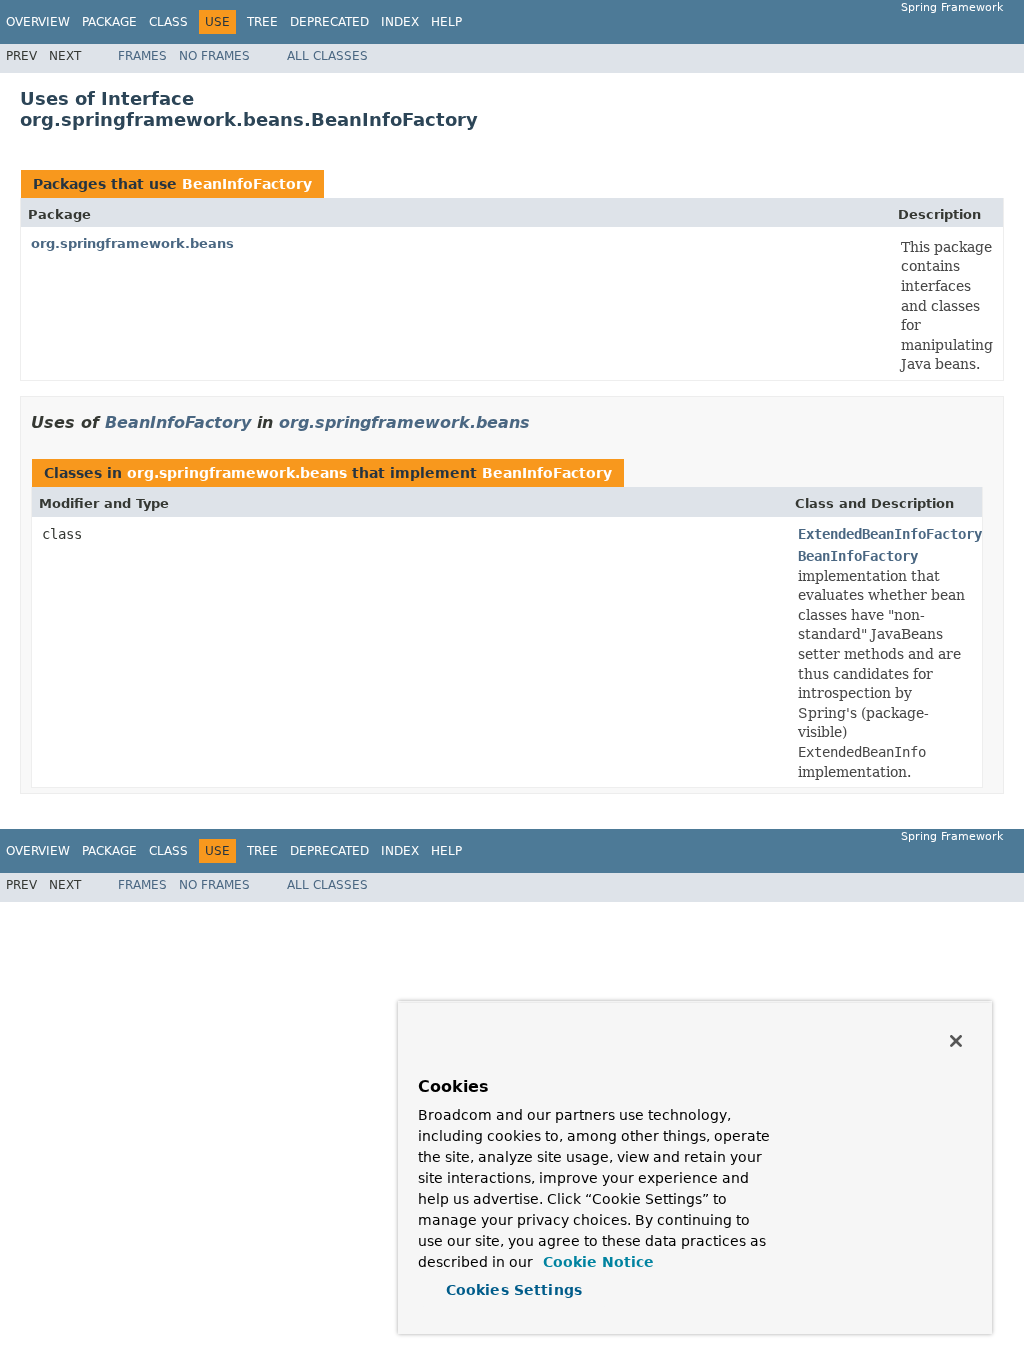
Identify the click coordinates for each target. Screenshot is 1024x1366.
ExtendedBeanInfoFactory (890, 534)
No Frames (214, 56)
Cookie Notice (596, 1262)
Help (446, 22)
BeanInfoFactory (247, 184)
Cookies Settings (514, 1290)
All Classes (327, 56)
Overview (38, 22)
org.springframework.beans (132, 243)
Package (109, 22)
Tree (262, 22)
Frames (142, 56)
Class (168, 22)
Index (400, 22)
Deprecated (329, 22)
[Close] (956, 1041)
